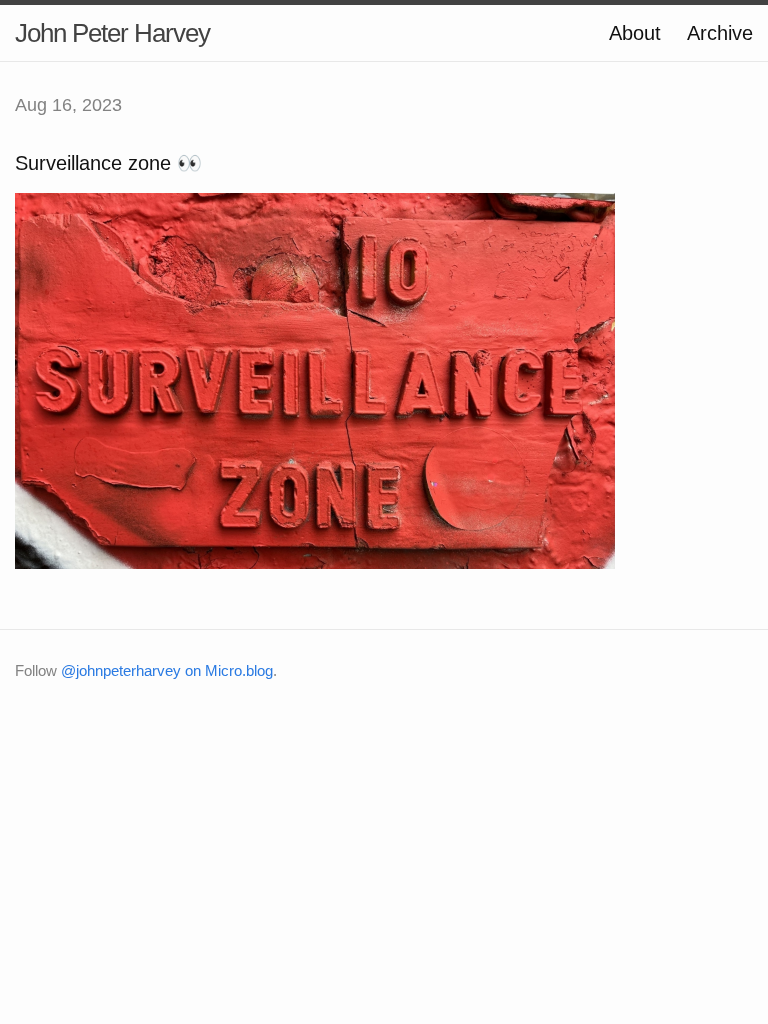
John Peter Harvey (112, 33)
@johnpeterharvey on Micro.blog (167, 670)
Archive (720, 33)
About (635, 33)
